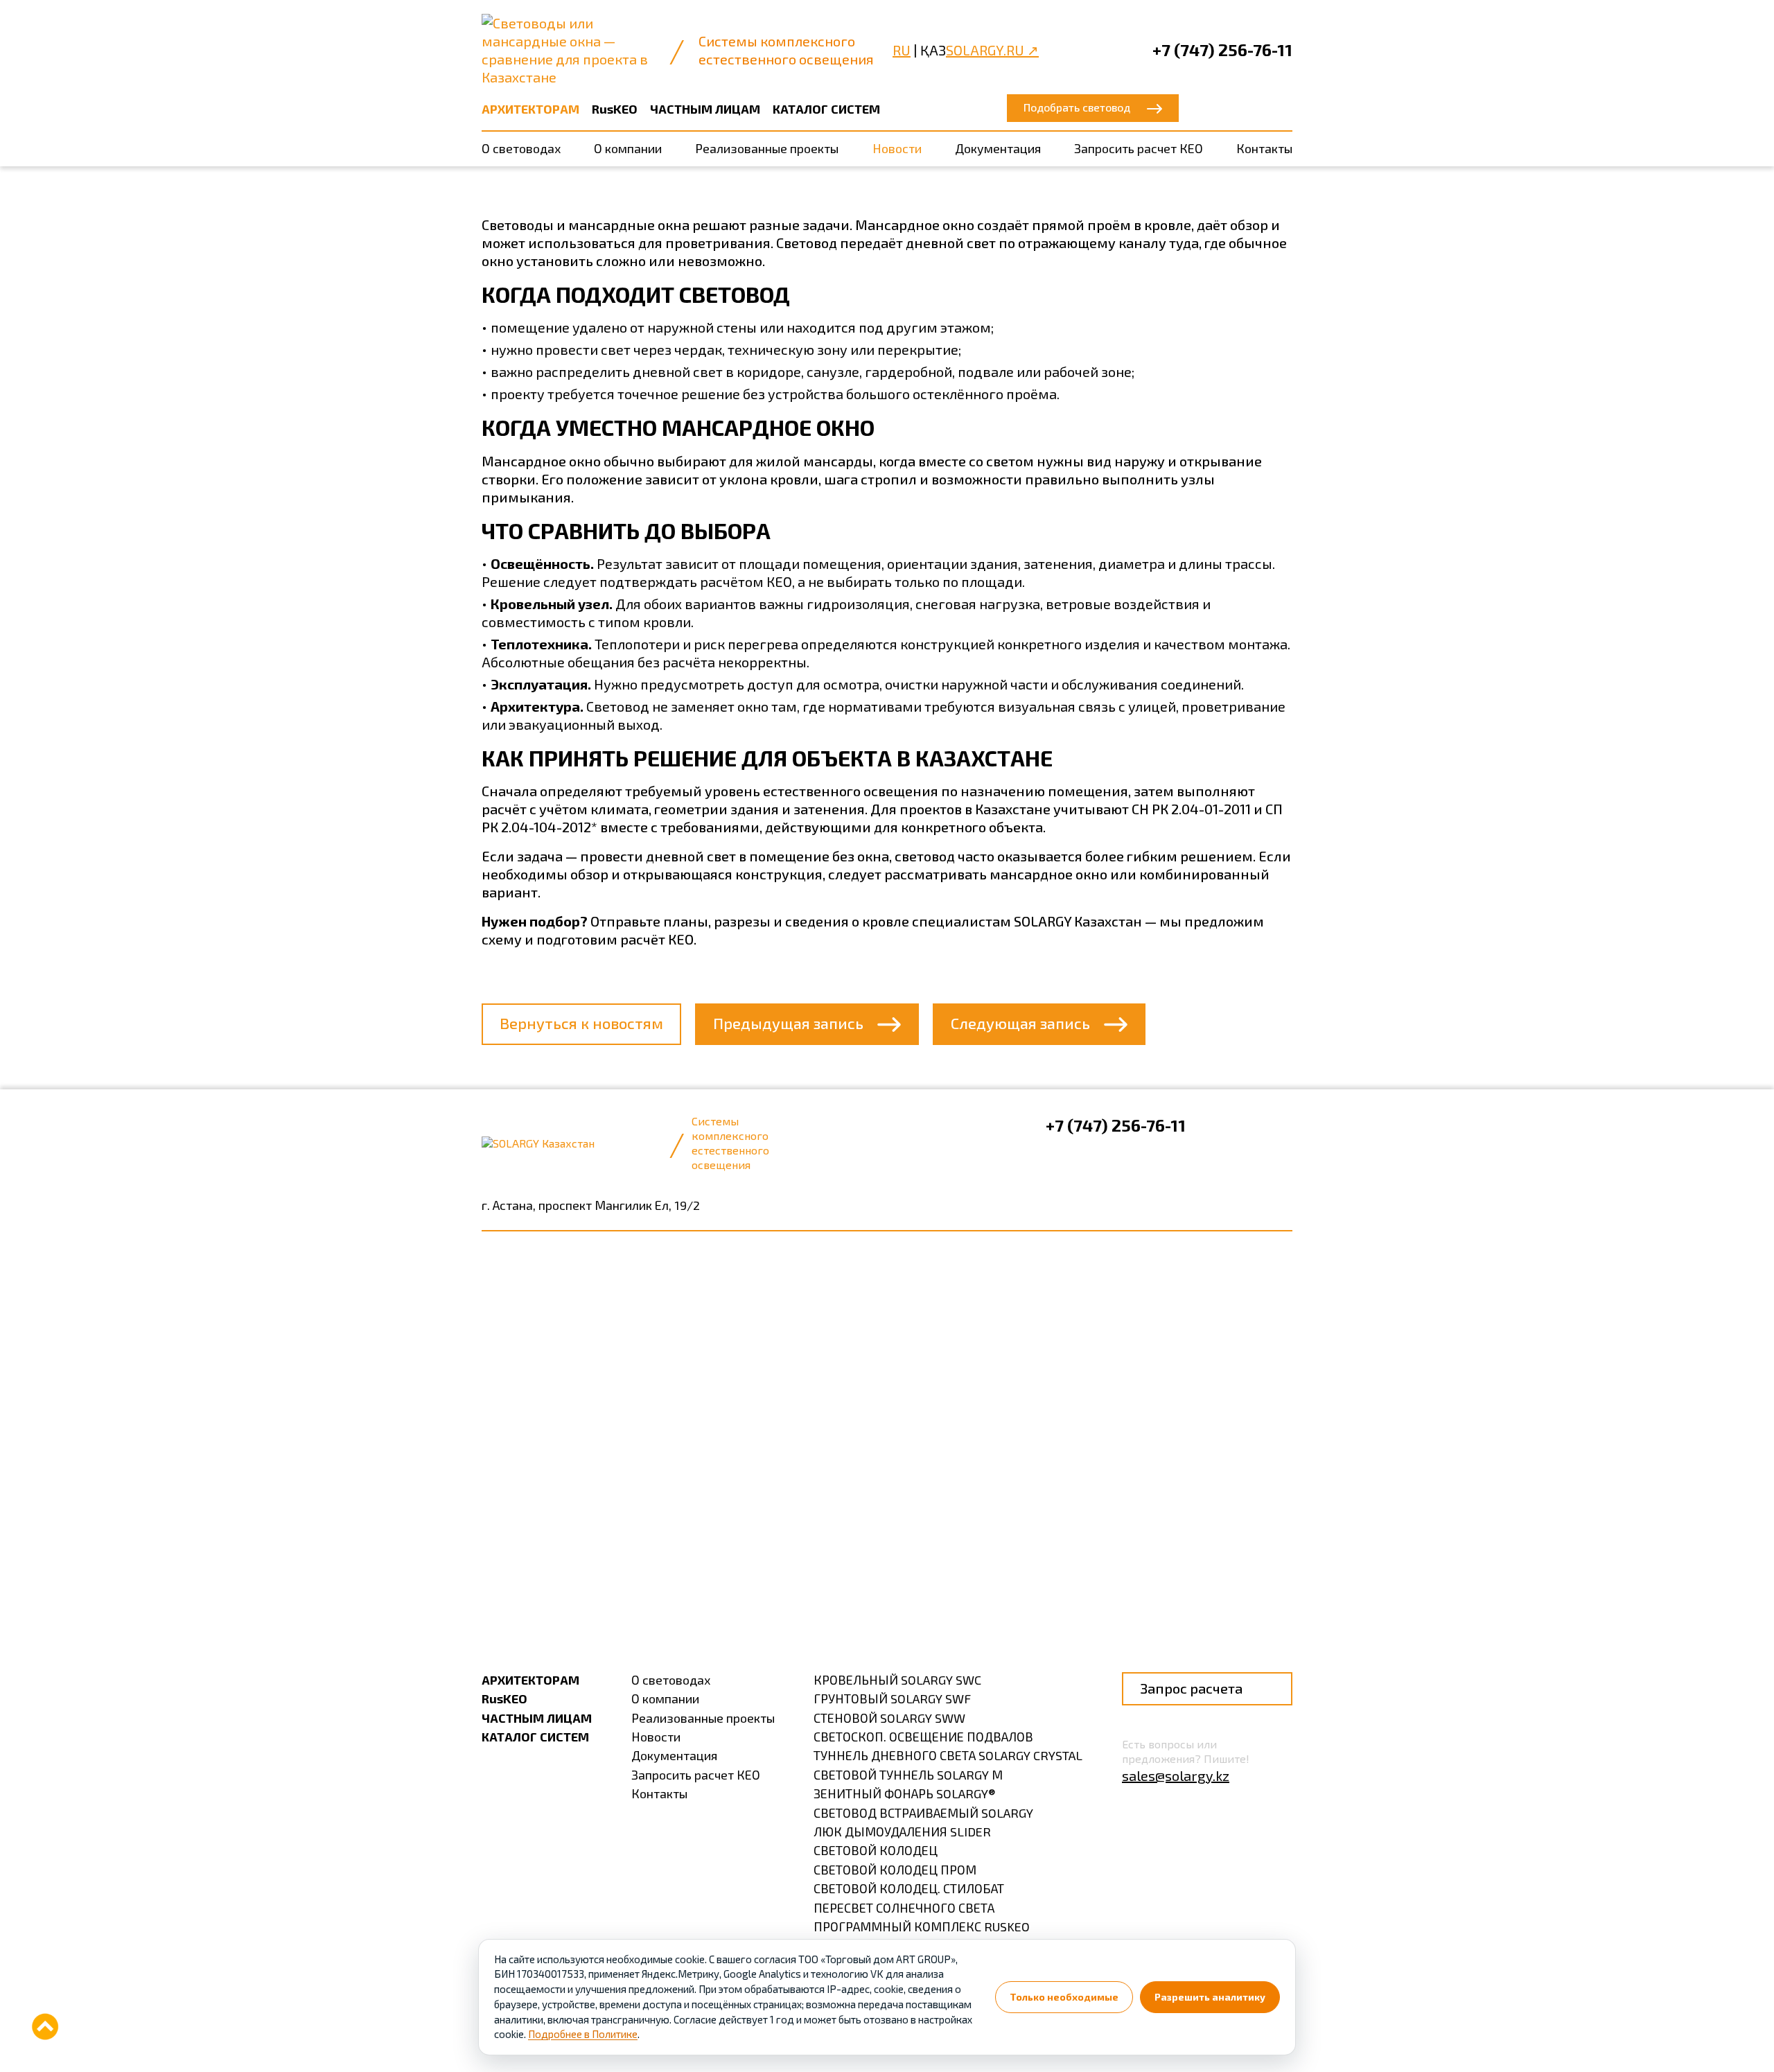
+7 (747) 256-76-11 (1222, 50)
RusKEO (615, 109)
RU (902, 50)
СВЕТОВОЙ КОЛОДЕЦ (876, 1850)
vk (1219, 1127)
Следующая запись (1020, 1023)
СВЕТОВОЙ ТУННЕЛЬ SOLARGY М (908, 1775)
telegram (1249, 1127)
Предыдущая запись (788, 1023)
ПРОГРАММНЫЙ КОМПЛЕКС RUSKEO (922, 1926)
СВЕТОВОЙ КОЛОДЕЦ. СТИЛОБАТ (909, 1888)
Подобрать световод (1077, 107)
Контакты (1264, 148)
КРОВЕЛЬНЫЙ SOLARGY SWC (897, 1680)
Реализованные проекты (767, 148)
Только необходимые (1064, 1997)
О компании (628, 148)
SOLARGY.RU (992, 50)
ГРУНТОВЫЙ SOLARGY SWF (892, 1698)
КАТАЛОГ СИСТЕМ (826, 109)
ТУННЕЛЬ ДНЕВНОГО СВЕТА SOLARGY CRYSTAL (948, 1755)
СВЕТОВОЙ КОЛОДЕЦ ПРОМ (895, 1870)
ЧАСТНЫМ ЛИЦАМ (705, 109)
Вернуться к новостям (581, 1023)
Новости (897, 148)
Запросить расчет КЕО (1139, 148)
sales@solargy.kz (1176, 1775)
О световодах (521, 148)
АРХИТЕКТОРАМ (530, 109)
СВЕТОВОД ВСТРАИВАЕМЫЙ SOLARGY (923, 1813)
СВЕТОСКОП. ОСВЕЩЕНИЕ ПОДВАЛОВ (923, 1737)
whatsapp (1280, 1127)
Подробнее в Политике (583, 2034)
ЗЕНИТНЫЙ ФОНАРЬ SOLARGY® (905, 1793)
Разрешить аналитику (1210, 1997)
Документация (998, 148)
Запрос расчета (1191, 1688)
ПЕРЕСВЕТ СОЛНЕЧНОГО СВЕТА (904, 1908)
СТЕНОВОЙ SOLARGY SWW (889, 1718)
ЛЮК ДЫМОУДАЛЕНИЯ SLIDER (902, 1832)
